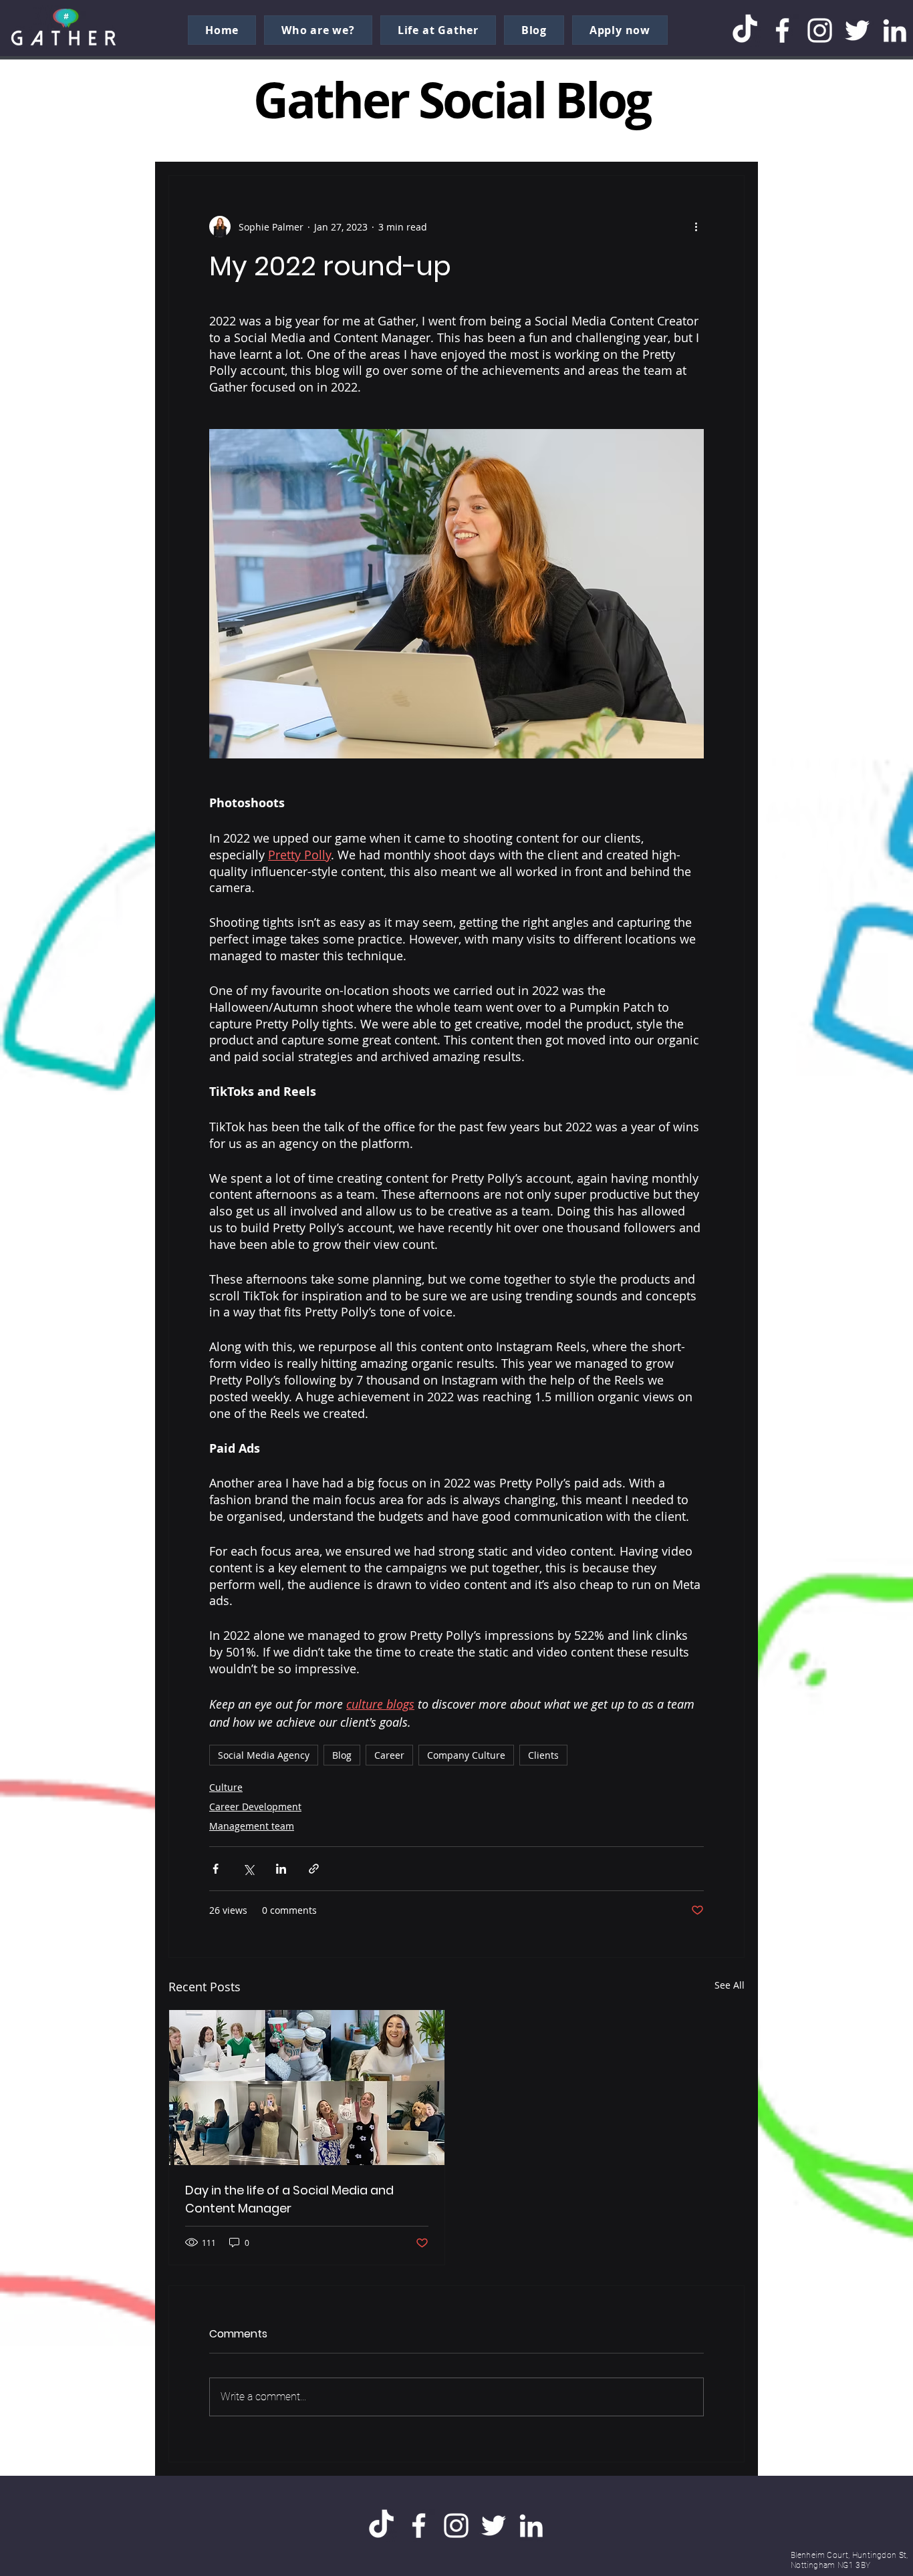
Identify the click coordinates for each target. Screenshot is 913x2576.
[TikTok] (745, 30)
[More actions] (696, 227)
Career (389, 1755)
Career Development (255, 1807)
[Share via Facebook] (216, 1869)
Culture (226, 1787)
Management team (252, 1826)
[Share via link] (314, 1869)
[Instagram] (820, 30)
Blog (342, 1755)
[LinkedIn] (895, 30)
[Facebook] (782, 30)
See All (730, 1985)
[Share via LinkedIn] (281, 1869)
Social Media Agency (264, 1755)
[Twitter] (857, 30)
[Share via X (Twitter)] (248, 1869)
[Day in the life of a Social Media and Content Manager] (307, 2088)
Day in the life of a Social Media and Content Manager (289, 2199)
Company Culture (466, 1755)
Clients (543, 1755)
